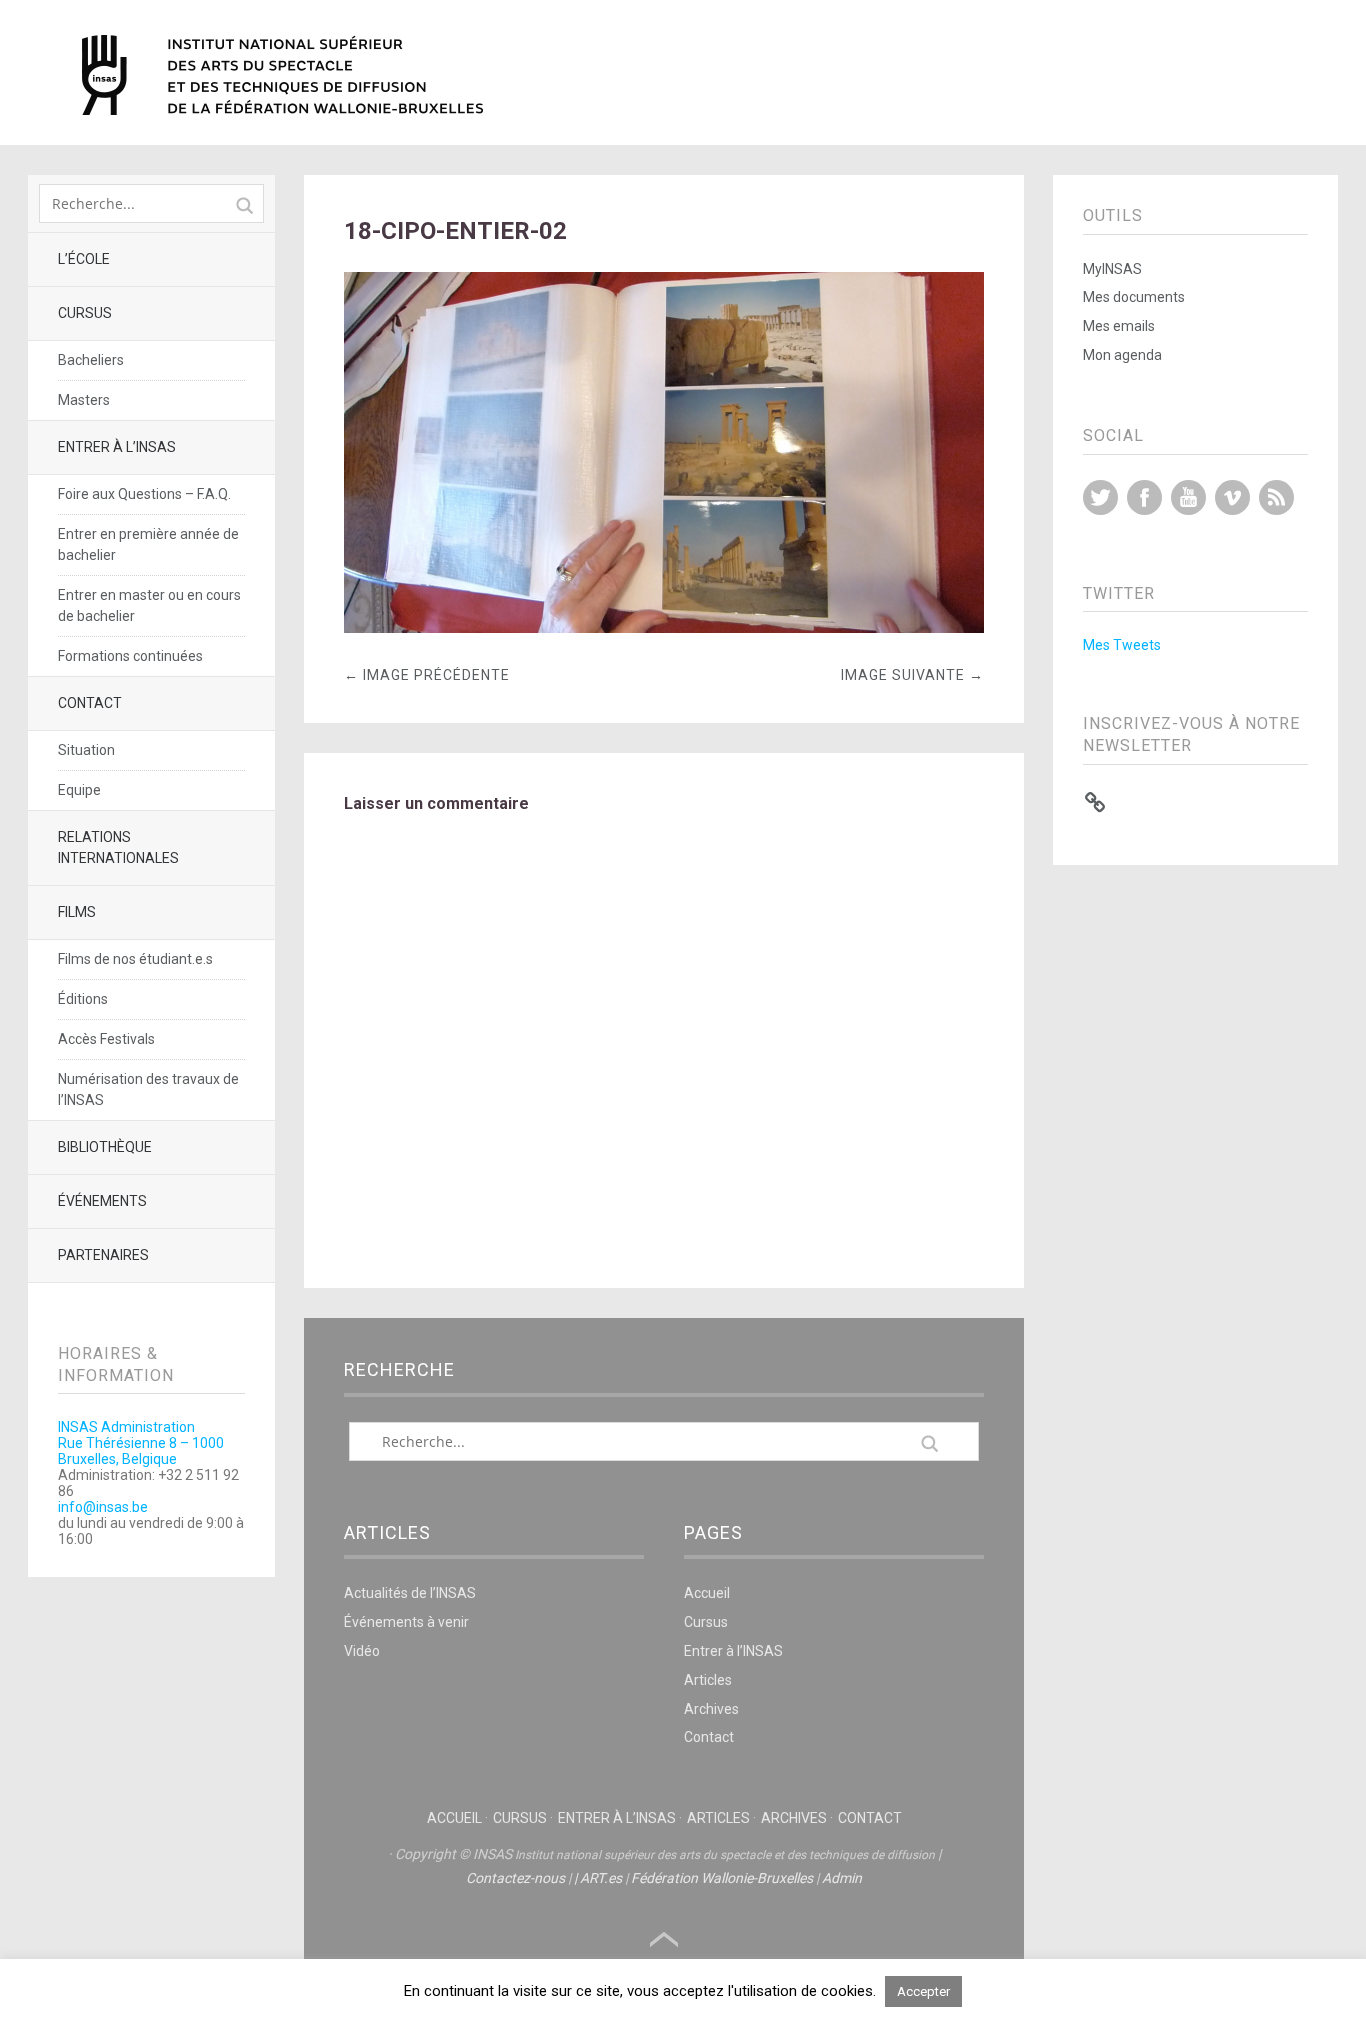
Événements (102, 1201)
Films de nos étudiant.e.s (135, 959)
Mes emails (1119, 326)
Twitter (1100, 497)
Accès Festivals (106, 1039)
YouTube (1188, 497)
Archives (711, 1709)
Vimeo (1232, 497)
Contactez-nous (515, 1878)
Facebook (1144, 497)
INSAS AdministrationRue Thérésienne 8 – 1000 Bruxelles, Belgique (141, 1443)
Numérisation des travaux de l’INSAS (148, 1089)
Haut (664, 1940)
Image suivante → (912, 675)
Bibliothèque (105, 1147)
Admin (842, 1878)
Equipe (79, 790)
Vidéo (362, 1651)
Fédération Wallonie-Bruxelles (722, 1878)
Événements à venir (406, 1622)
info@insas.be (103, 1507)
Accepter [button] (923, 1991)
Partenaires (103, 1255)
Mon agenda (1122, 355)
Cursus (85, 313)
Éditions (83, 999)
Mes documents (1134, 297)
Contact (90, 703)
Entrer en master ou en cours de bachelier (149, 605)
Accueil (707, 1593)
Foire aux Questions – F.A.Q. (144, 494)
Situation (86, 750)
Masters (84, 400)
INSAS (282, 75)
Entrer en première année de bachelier (148, 544)
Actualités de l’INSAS (410, 1593)
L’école (84, 259)
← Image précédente (427, 675)
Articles (708, 1680)
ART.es (601, 1878)
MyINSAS (1112, 269)
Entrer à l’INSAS (117, 447)
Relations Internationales (118, 847)
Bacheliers (91, 360)
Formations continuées (130, 656)
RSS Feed (1276, 497)
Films (77, 912)
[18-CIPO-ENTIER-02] (664, 627)
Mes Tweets (1122, 645)
